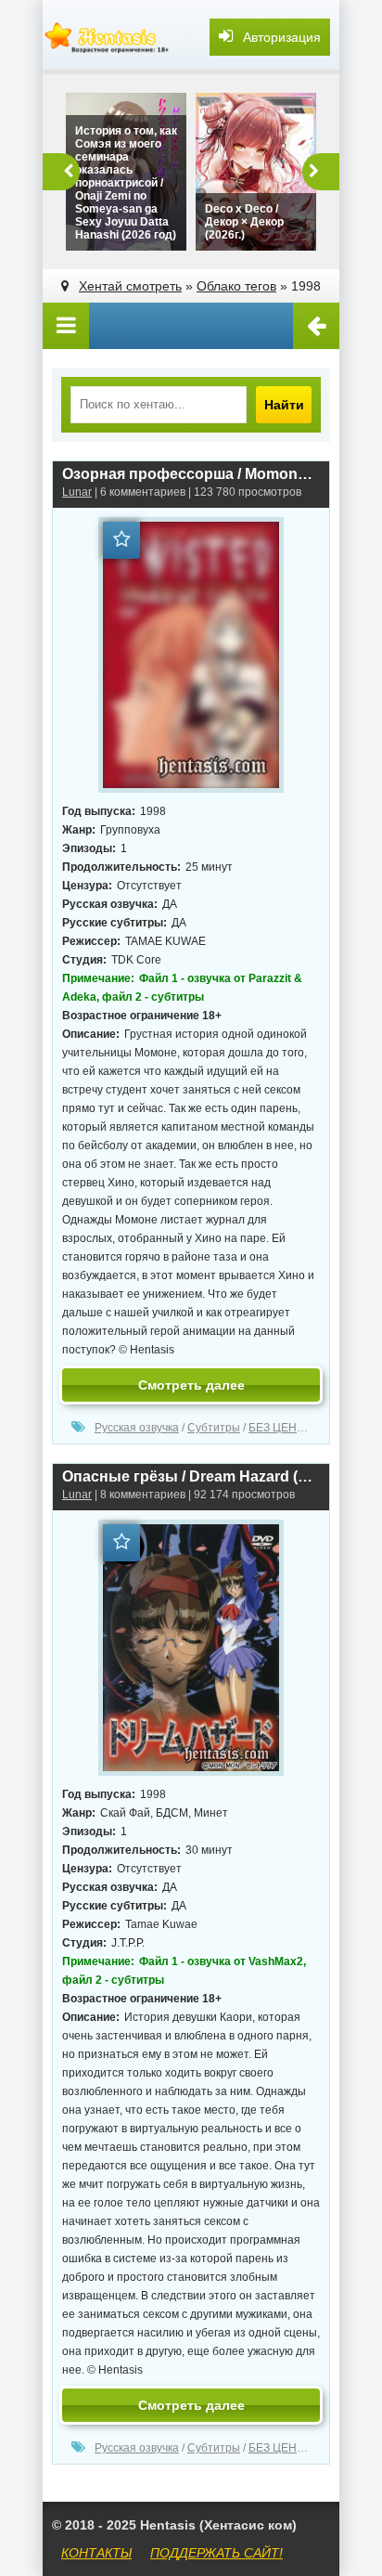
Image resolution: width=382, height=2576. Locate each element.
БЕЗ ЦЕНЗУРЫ (288, 1428)
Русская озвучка (137, 1428)
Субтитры (214, 1428)
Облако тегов (236, 286)
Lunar (77, 492)
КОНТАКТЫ (96, 2553)
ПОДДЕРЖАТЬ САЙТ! (216, 2553)
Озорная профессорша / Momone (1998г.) (191, 474)
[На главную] (108, 37)
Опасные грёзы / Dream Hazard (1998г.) (191, 1476)
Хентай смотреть (130, 286)
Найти (284, 405)
